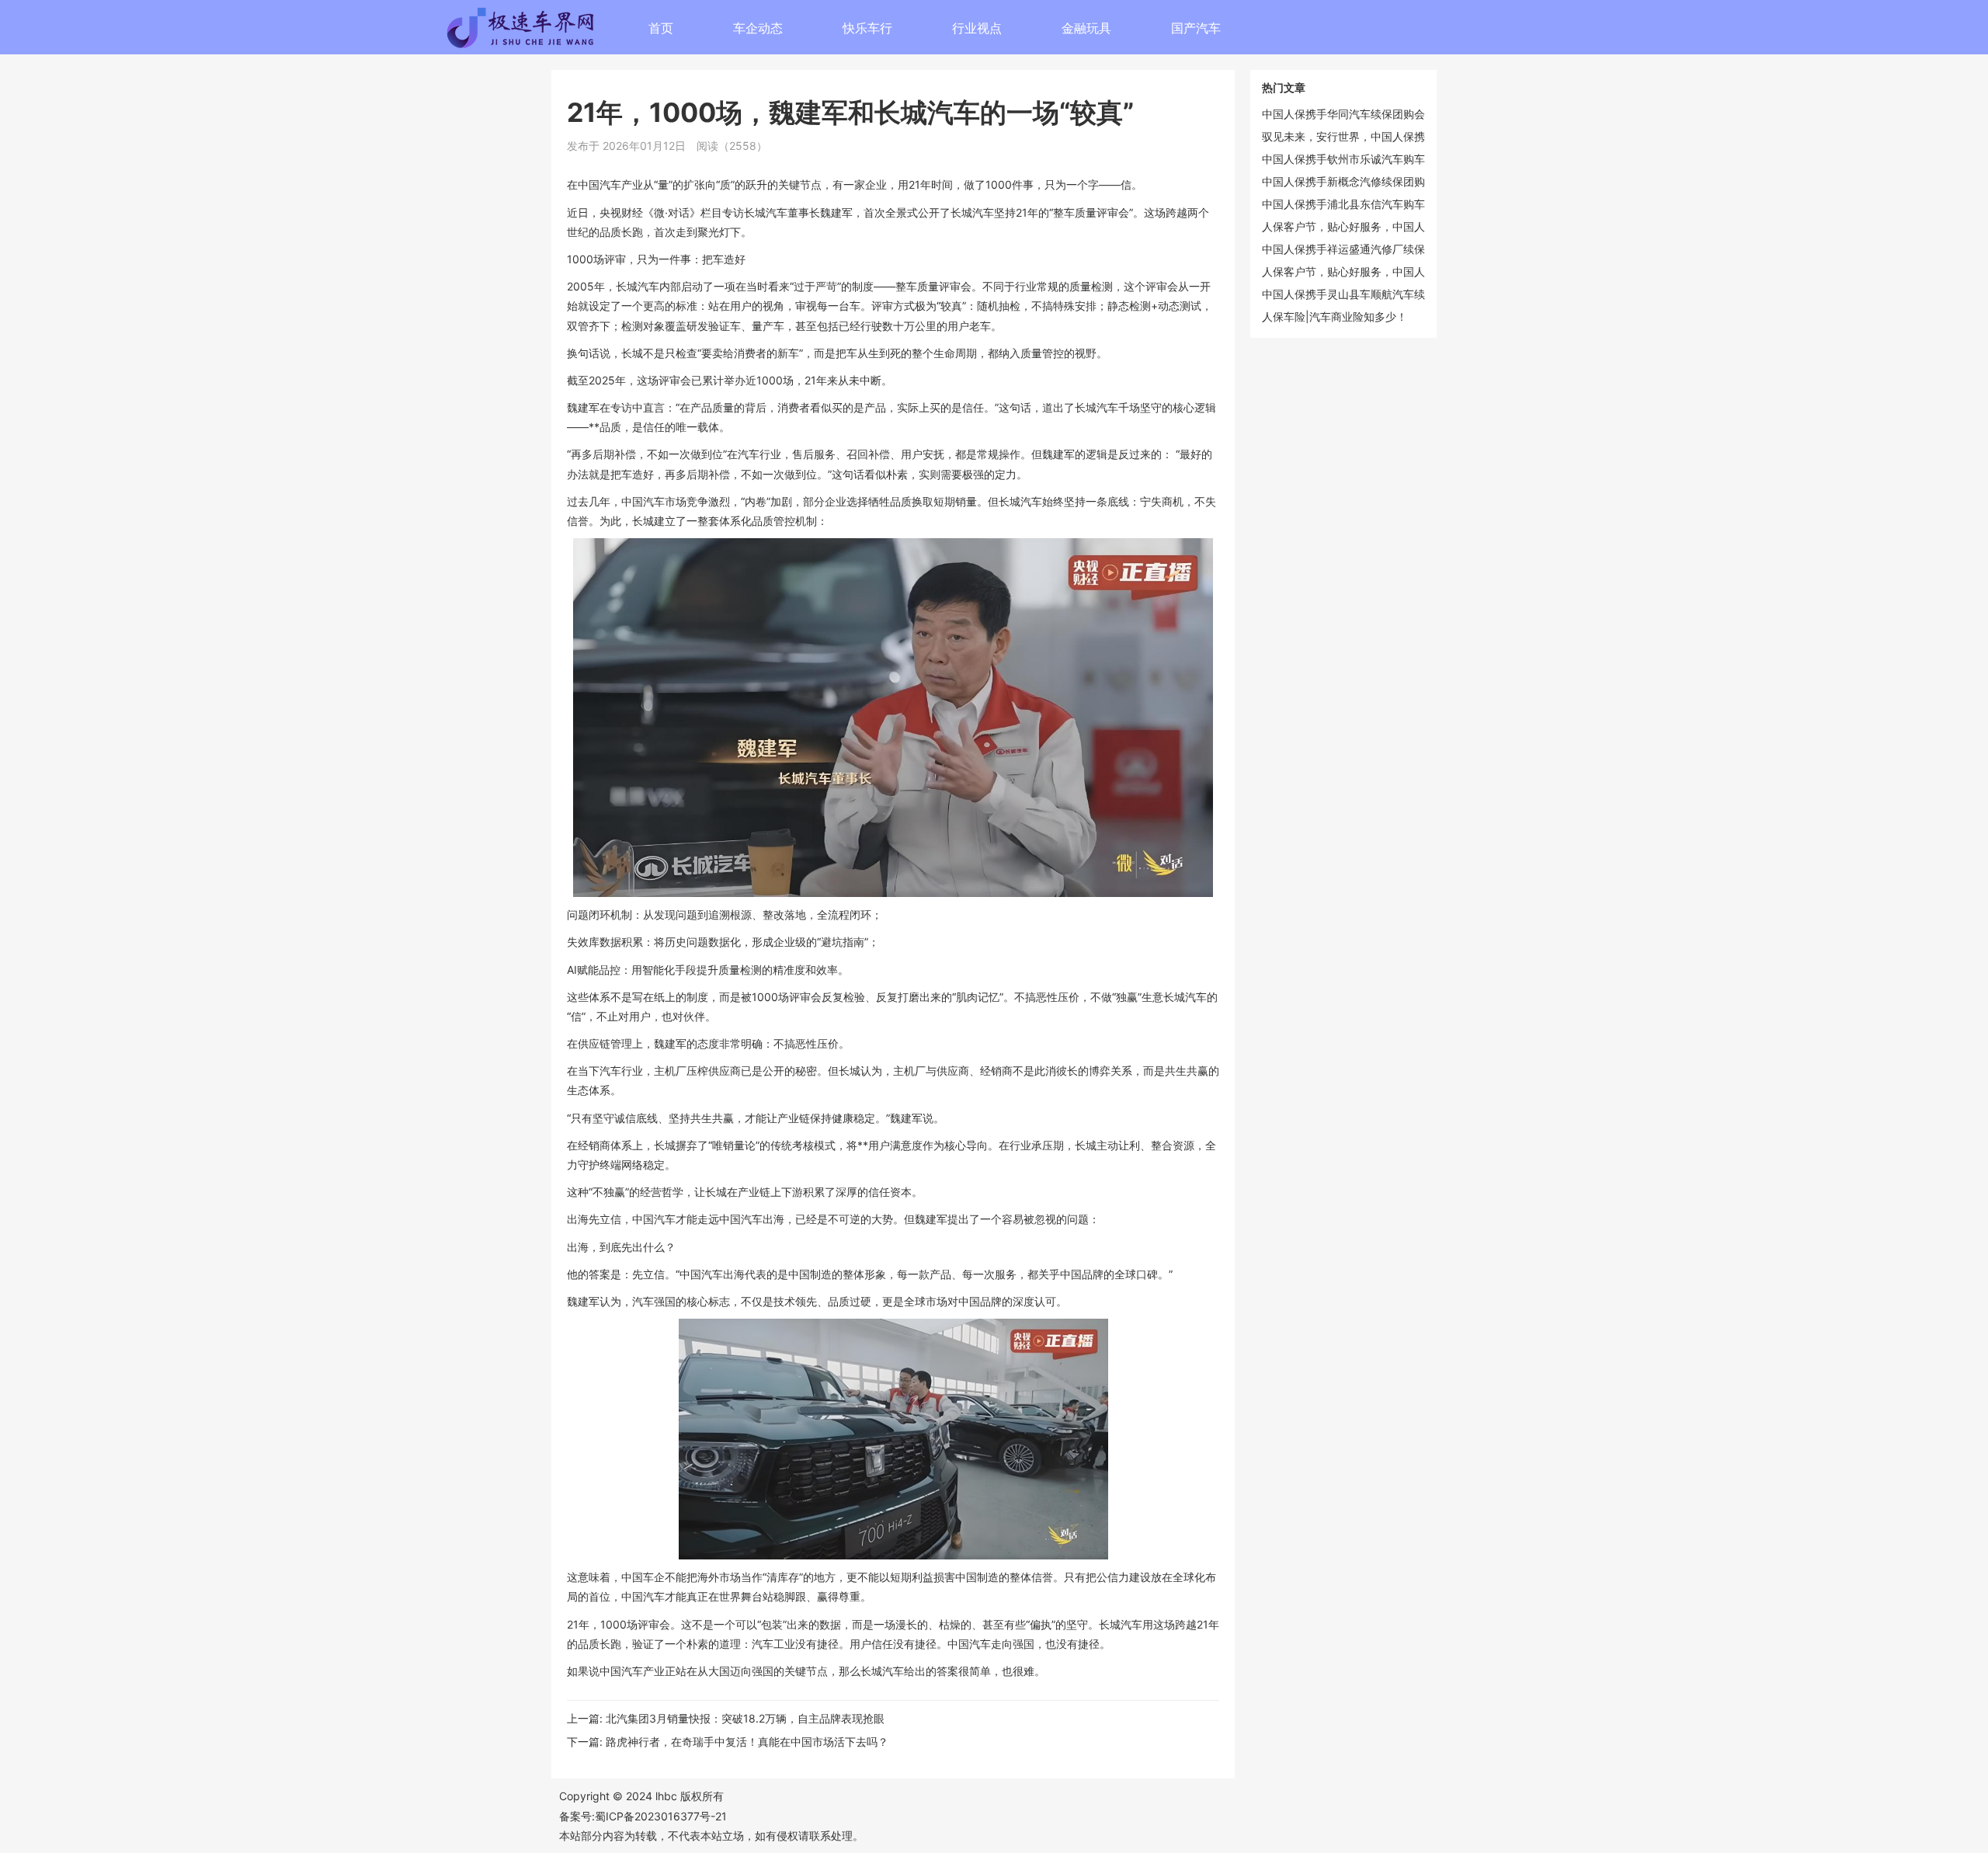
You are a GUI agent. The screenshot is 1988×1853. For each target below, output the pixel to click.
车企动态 (758, 28)
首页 (661, 28)
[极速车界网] (575, 32)
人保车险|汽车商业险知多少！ (1335, 316)
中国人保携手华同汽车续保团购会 (1343, 114)
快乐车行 (867, 28)
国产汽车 (1196, 28)
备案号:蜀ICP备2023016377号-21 (643, 1816)
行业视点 (977, 28)
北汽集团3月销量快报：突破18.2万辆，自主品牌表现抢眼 (745, 1718)
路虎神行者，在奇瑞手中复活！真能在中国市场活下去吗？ (747, 1742)
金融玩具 (1086, 28)
